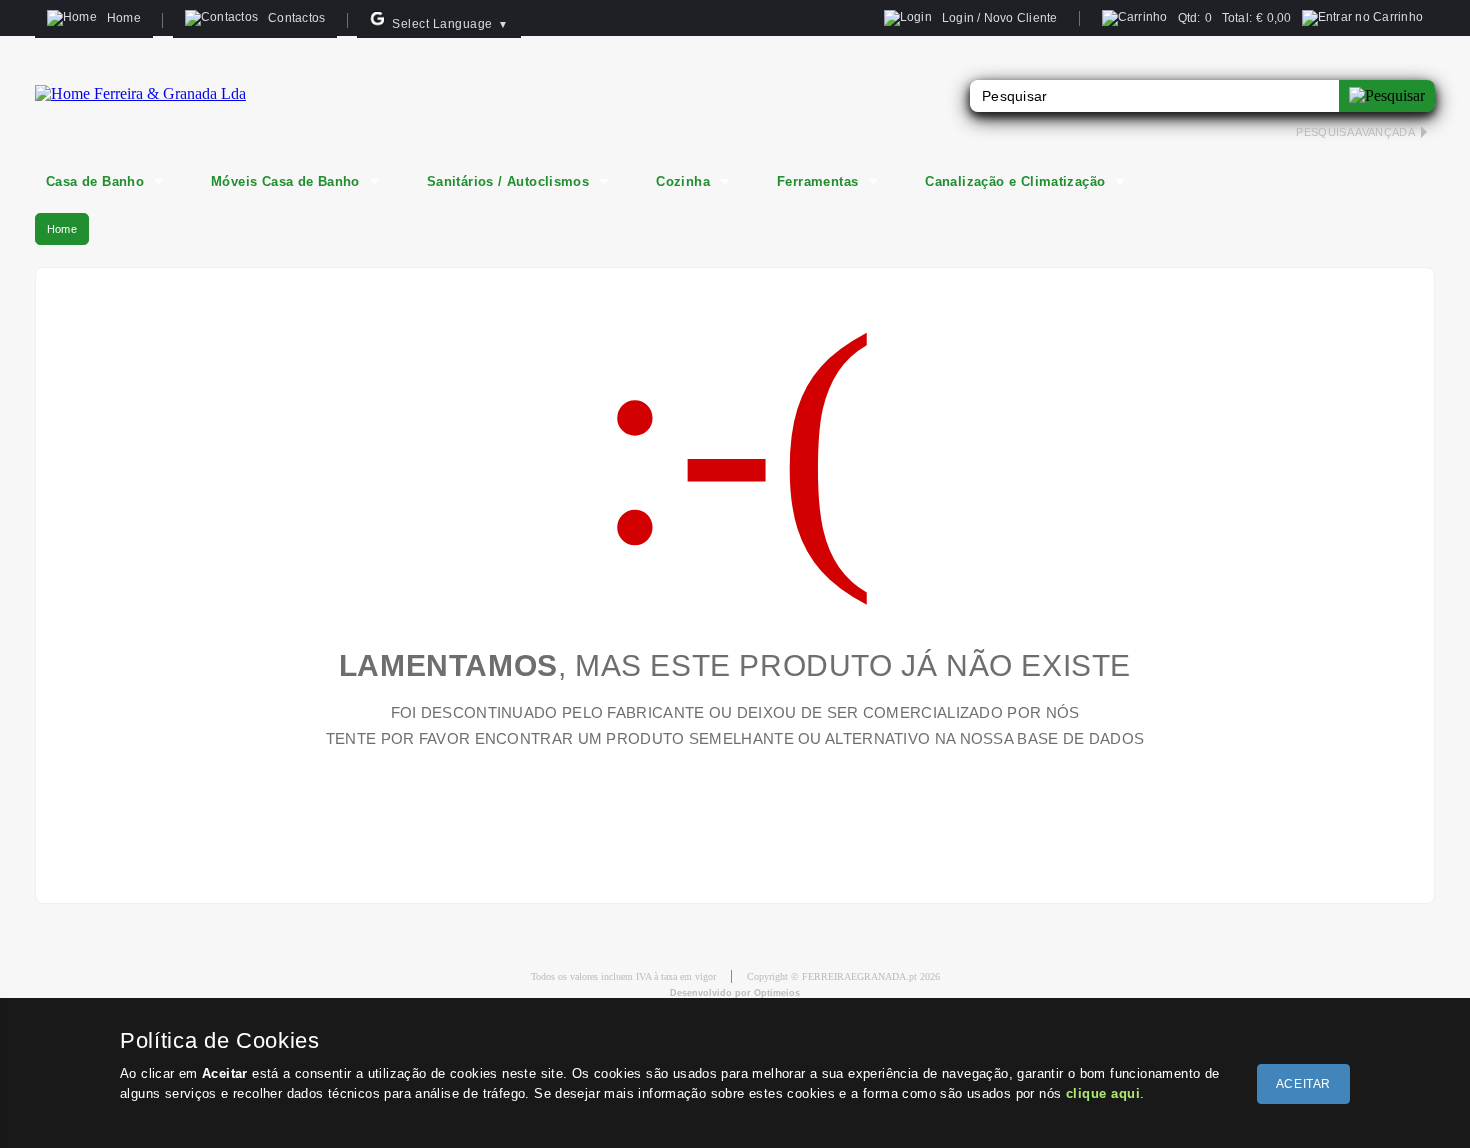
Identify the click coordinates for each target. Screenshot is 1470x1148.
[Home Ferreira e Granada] (140, 93)
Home (62, 229)
